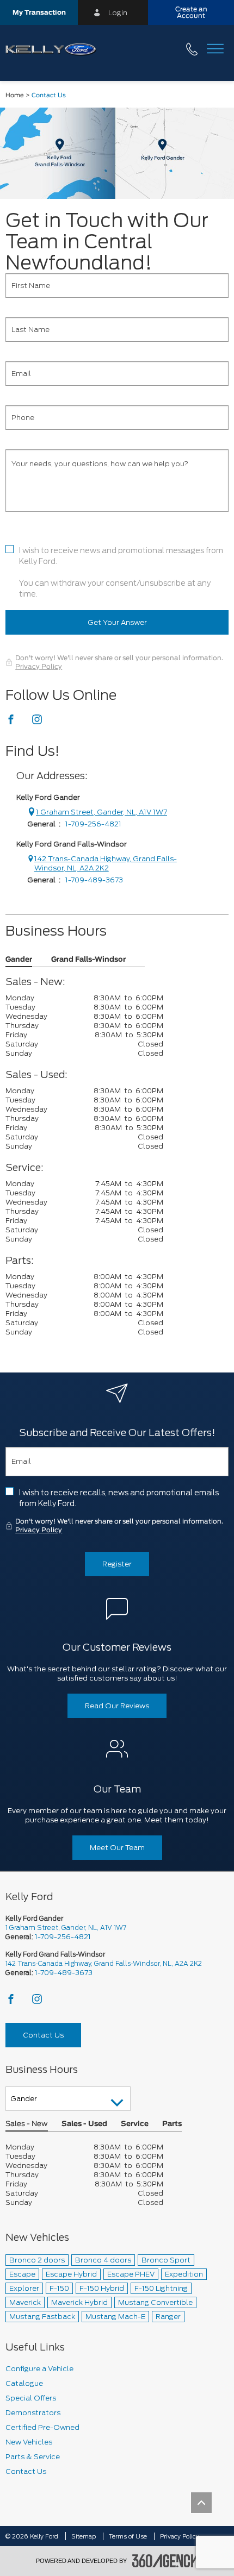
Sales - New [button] (27, 2124)
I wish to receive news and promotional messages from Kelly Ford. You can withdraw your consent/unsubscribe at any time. (121, 572)
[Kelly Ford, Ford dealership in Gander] (55, 50)
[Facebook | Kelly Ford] (12, 722)
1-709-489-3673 (94, 880)
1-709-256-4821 (93, 824)
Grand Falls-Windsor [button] (88, 960)
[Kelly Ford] (117, 153)
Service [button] (135, 2124)
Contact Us (43, 2035)
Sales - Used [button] (84, 2124)
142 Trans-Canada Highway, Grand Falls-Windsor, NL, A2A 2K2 (106, 863)
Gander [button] (19, 960)
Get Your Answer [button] (117, 622)
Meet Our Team (117, 1848)
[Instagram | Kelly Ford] (37, 722)
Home (15, 95)
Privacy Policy (39, 667)
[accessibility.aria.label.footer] (165, 2561)
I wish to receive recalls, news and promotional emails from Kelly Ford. (119, 1498)
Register (117, 1564)
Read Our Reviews (117, 1706)
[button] (39, 12)
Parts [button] (172, 2124)
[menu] (215, 50)
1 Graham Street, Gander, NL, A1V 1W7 (101, 812)
